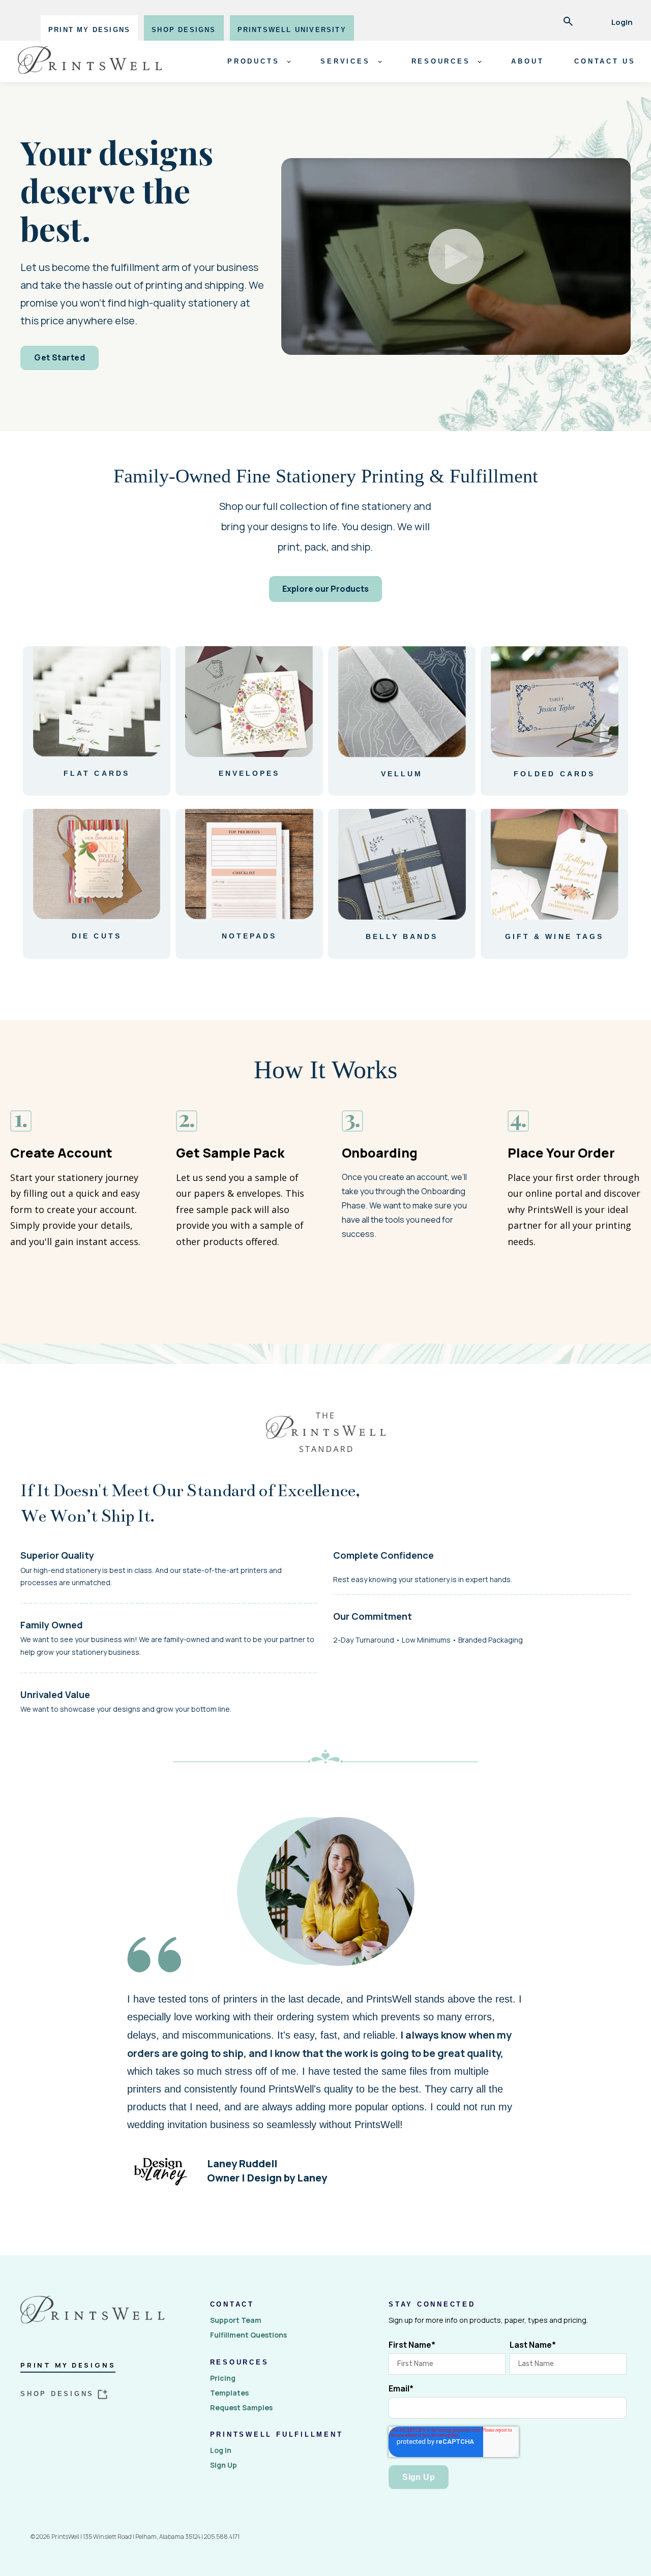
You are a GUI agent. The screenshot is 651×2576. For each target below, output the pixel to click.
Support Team (236, 2320)
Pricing (223, 2378)
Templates (229, 2393)
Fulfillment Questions (248, 2335)
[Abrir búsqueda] (568, 22)
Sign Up (224, 2465)
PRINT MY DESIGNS (89, 30)
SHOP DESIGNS (184, 30)
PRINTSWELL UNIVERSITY (292, 30)
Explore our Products (325, 589)
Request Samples (241, 2407)
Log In (221, 2450)
